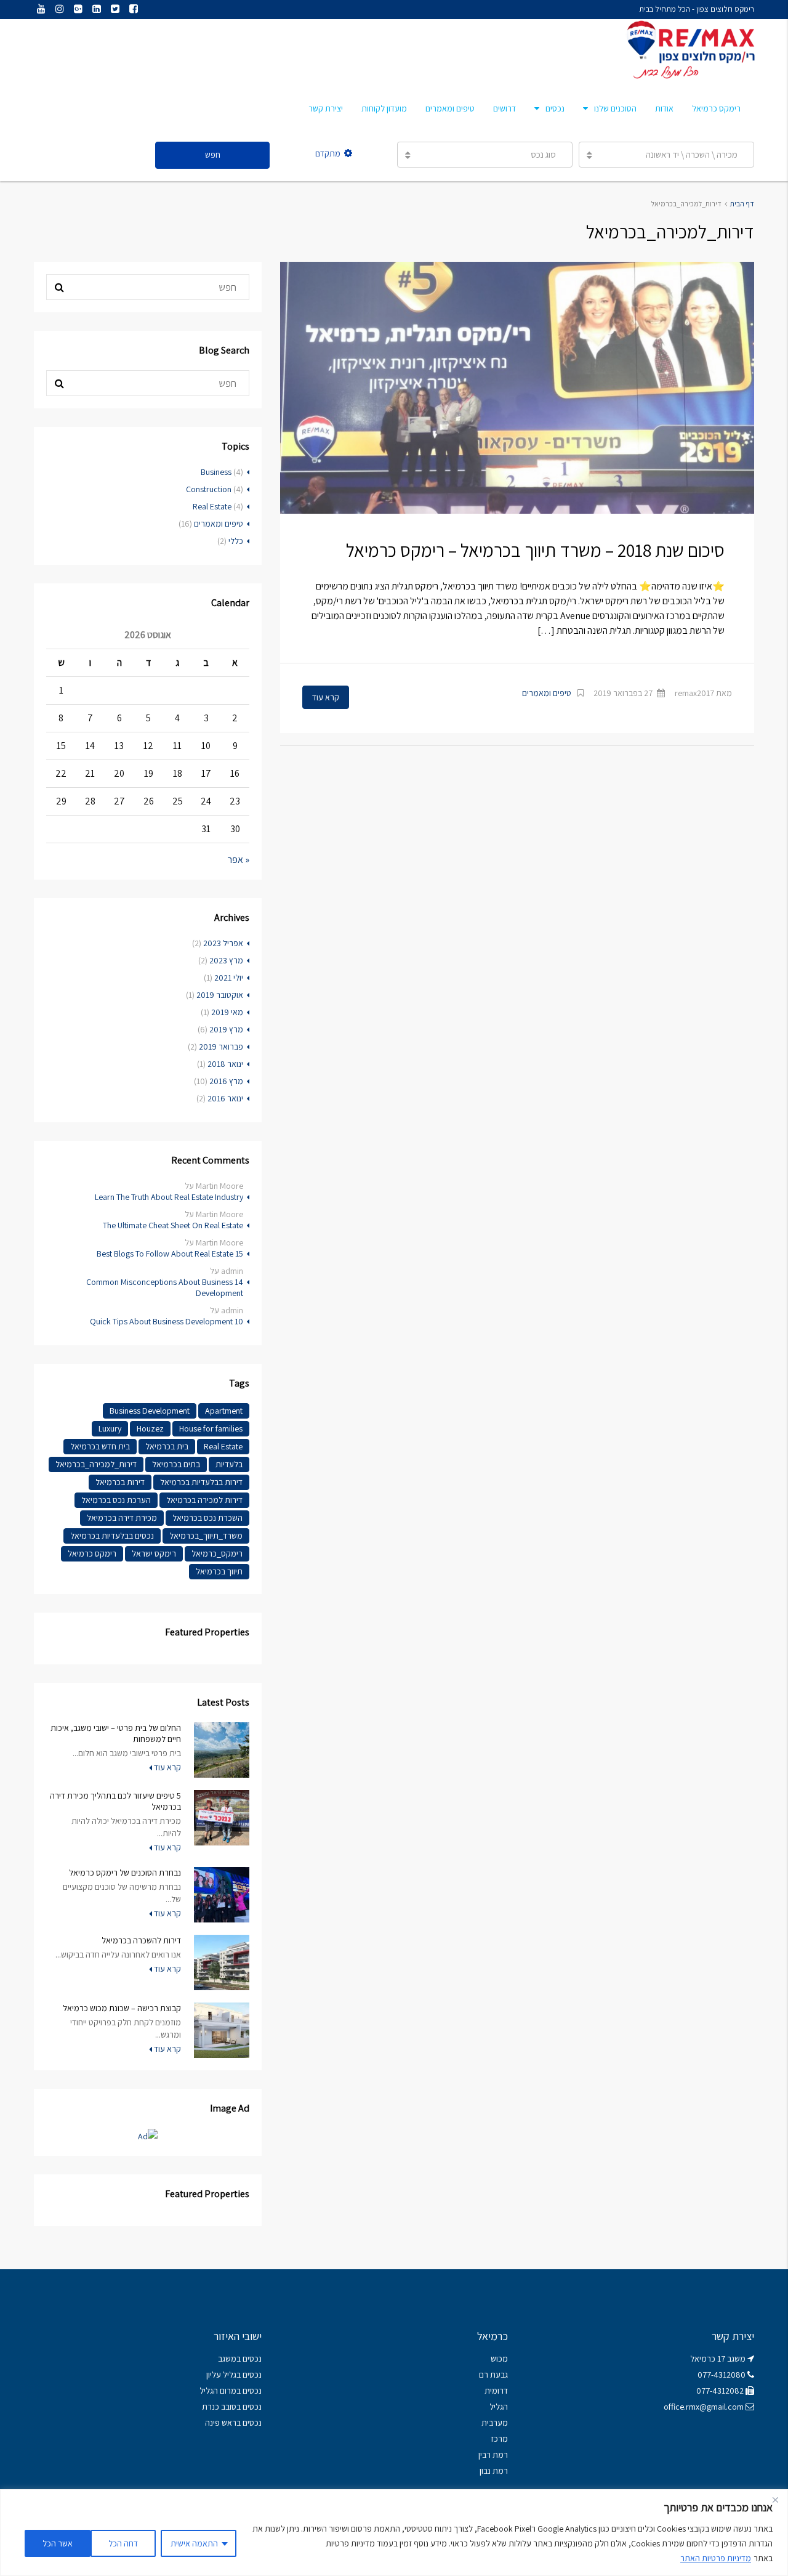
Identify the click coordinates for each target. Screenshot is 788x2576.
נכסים (555, 108)
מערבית (495, 2423)
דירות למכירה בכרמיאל (204, 1500)
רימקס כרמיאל (716, 108)
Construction (209, 489)
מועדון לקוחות (384, 108)
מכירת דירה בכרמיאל (122, 1518)
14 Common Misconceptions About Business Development (165, 1287)
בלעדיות (229, 1464)
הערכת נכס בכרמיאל (116, 1500)
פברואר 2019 (221, 1047)
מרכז (499, 2439)
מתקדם (328, 153)
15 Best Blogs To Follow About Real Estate (170, 1254)
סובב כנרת (219, 2407)
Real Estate (212, 506)
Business (216, 472)
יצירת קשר (326, 108)
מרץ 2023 (226, 960)
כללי (236, 541)
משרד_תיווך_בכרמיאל (206, 1536)
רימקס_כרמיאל (217, 1553)
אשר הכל (58, 2543)
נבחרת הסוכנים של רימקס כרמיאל (125, 1873)
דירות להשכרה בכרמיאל (141, 1940)
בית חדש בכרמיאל (100, 1446)
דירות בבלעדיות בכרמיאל (201, 1482)
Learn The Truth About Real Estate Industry (169, 1197)
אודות (664, 108)
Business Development (150, 1411)
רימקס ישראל (154, 1553)
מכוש (499, 2359)
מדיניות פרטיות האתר (716, 2558)
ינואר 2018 (225, 1064)
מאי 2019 (227, 1012)
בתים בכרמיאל (176, 1464)
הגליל (499, 2407)
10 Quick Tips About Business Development (167, 1321)
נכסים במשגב (240, 2359)
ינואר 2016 (225, 1098)
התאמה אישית (194, 2543)
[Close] (775, 2500)
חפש (213, 155)
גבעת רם (493, 2375)
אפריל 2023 (223, 943)
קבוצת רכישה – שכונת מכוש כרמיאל (122, 2008)
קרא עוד (326, 697)
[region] (394, 2533)
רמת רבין (493, 2455)
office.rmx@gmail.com (704, 2407)
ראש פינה (221, 2423)
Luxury (110, 1428)
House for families (211, 1428)
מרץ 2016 (226, 1081)
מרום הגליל (218, 2391)
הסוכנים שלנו (615, 108)
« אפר (239, 860)
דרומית (496, 2391)
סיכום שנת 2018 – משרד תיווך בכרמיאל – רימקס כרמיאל (535, 550)
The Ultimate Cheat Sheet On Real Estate (173, 1225)
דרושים (505, 108)
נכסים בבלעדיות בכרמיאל (112, 1536)
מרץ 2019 (226, 1029)
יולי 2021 (229, 978)
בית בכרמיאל (167, 1446)
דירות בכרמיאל (120, 1482)
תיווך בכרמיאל (219, 1571)
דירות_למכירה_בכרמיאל (96, 1464)
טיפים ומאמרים (450, 108)
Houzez (150, 1428)
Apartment (224, 1411)
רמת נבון (493, 2471)
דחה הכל (123, 2543)
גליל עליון (221, 2375)
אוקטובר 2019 (220, 995)
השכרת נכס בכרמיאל (207, 1518)
